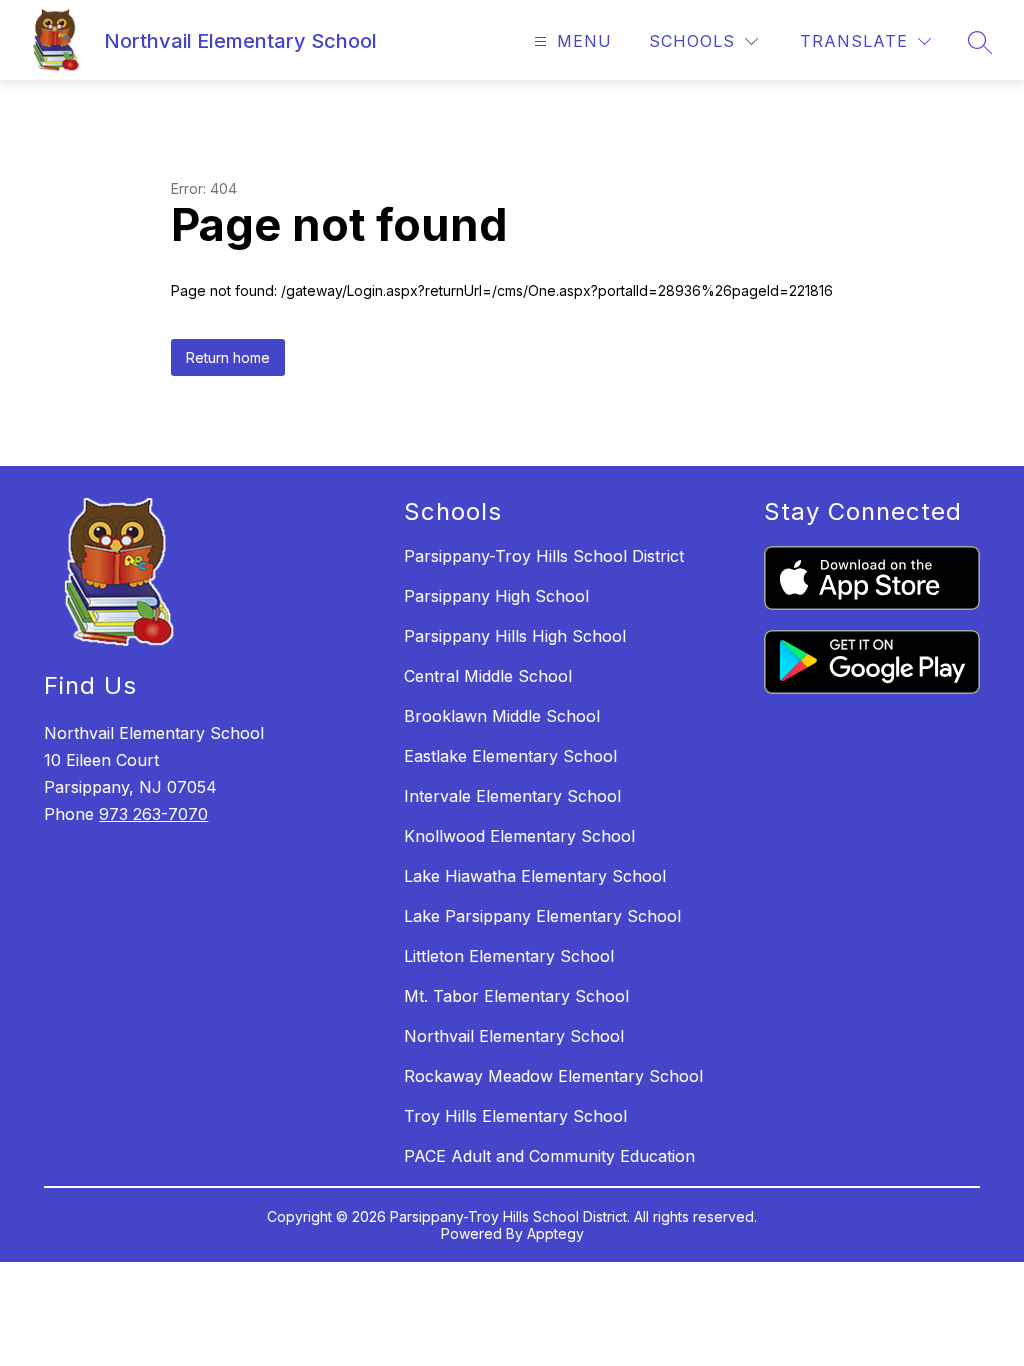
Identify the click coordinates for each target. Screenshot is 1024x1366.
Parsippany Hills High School (515, 636)
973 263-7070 (153, 814)
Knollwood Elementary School (519, 836)
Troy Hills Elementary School (515, 1116)
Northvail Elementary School (514, 1036)
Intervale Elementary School (512, 796)
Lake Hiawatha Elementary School (535, 876)
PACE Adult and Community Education (549, 1156)
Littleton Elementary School (509, 956)
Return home (228, 357)
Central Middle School (488, 676)
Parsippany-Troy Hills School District (544, 556)
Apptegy (555, 1233)
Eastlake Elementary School (510, 756)
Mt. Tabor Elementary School (516, 996)
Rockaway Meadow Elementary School (553, 1076)
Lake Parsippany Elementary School (542, 916)
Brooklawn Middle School (502, 716)
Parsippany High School (496, 596)
